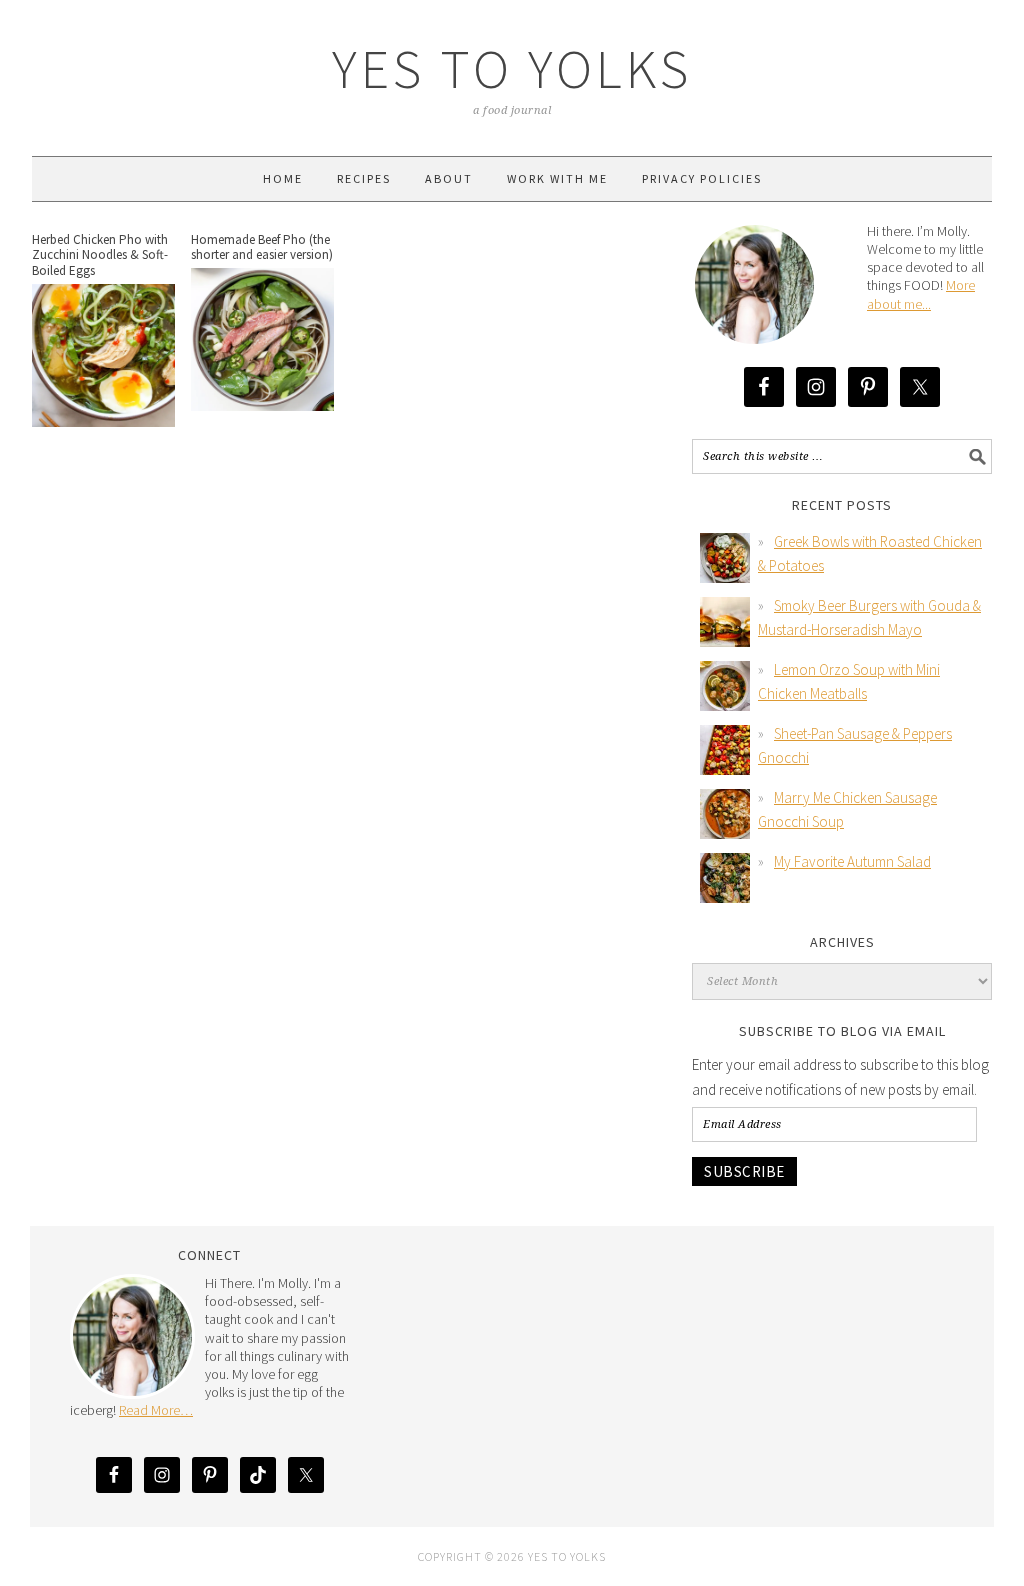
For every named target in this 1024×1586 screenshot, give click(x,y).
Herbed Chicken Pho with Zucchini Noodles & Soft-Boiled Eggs (100, 255)
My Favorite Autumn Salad (852, 861)
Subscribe (744, 1171)
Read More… (156, 1410)
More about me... (921, 294)
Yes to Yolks (512, 68)
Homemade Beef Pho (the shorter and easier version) (262, 247)
